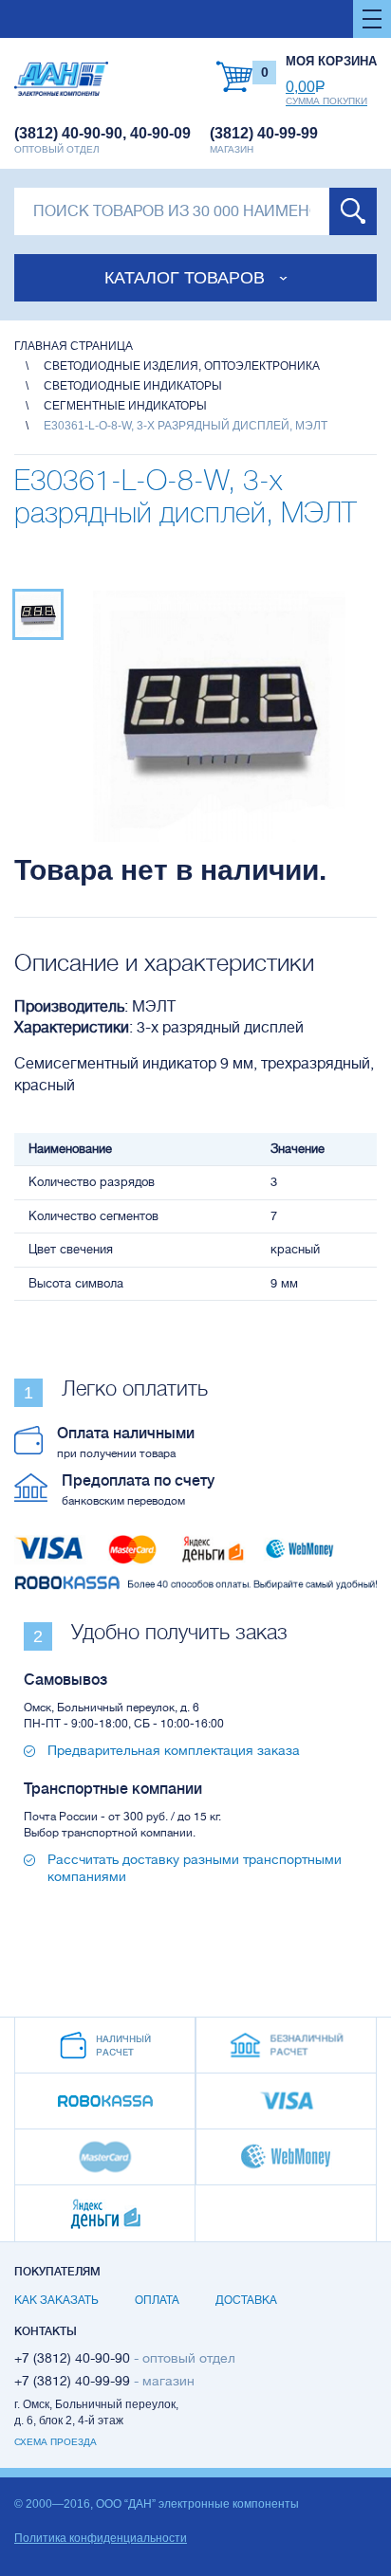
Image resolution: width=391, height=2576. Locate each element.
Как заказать (56, 2300)
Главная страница (74, 346)
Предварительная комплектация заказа (174, 1750)
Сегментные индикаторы (125, 406)
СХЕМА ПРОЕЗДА (56, 2442)
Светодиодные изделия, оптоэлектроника (182, 366)
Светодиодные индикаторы (133, 386)
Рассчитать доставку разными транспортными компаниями (195, 1868)
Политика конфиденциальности (101, 2538)
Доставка (246, 2300)
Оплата (157, 2300)
